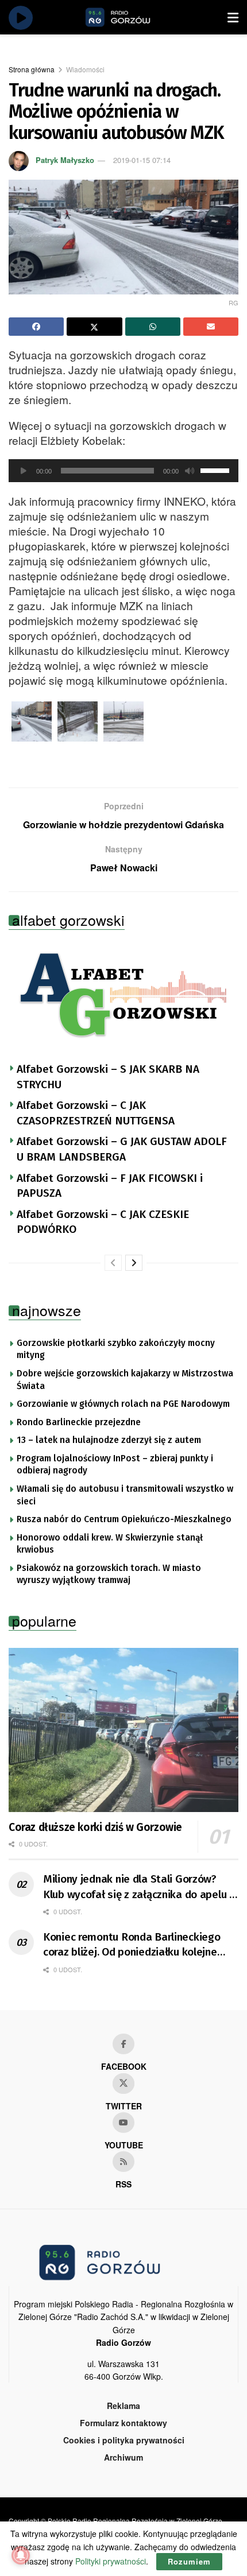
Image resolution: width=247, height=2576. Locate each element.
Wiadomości (85, 69)
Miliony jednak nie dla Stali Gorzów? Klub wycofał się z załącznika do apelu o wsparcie (139, 1887)
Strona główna (32, 69)
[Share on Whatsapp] (153, 327)
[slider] (217, 470)
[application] (123, 471)
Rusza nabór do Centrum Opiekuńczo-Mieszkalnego (124, 1519)
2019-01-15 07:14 (142, 160)
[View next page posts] (134, 1263)
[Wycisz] (190, 471)
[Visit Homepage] (131, 17)
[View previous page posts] (113, 1263)
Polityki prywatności (111, 2561)
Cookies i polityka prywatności (124, 2440)
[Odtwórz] (24, 471)
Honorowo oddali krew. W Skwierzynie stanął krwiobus (110, 1544)
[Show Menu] (233, 17)
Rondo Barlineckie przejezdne (79, 1422)
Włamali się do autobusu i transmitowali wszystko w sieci (125, 1495)
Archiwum (123, 2457)
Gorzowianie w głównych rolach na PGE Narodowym (123, 1404)
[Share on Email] (211, 327)
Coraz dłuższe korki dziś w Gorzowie (95, 1827)
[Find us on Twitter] (123, 2084)
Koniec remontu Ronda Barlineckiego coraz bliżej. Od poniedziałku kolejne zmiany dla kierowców (132, 1945)
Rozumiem (189, 2561)
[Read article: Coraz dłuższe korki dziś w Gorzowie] (123, 1730)
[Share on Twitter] (94, 327)
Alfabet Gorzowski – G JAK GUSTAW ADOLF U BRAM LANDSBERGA (122, 1149)
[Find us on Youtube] (123, 2123)
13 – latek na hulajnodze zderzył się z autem (109, 1440)
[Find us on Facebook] (123, 2044)
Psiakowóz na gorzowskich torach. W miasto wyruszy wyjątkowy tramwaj (109, 1574)
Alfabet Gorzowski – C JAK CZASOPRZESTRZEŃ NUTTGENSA (96, 1113)
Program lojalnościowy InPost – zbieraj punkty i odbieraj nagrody (115, 1465)
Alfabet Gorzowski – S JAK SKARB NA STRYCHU (108, 1077)
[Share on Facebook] (36, 327)
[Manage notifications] (21, 2555)
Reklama (123, 2406)
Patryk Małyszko (65, 160)
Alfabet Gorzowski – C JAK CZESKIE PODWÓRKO (103, 1222)
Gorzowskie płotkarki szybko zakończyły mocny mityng (116, 1349)
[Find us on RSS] (123, 2162)
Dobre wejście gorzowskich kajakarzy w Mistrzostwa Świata (125, 1380)
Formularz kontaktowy (123, 2423)
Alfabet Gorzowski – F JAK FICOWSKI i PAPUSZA (110, 1186)
